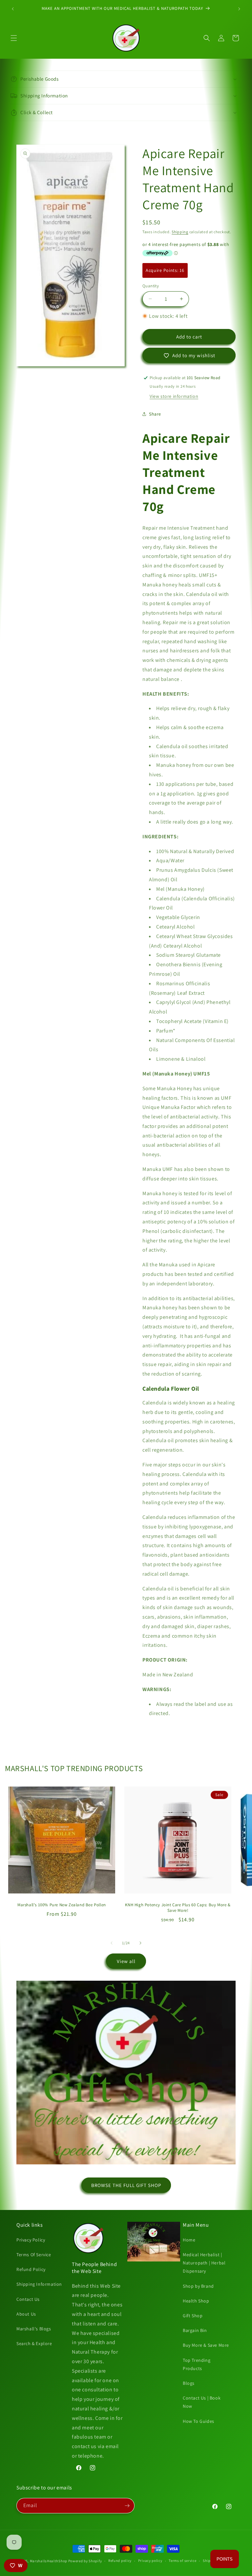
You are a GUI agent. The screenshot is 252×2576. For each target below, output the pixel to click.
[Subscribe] (127, 2506)
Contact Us (28, 2299)
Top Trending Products (197, 2364)
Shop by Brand (198, 2286)
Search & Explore (34, 2343)
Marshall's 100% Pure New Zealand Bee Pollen (62, 1905)
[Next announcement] (239, 9)
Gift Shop (193, 2316)
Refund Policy (31, 2269)
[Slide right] (140, 1943)
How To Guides (199, 2421)
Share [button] (155, 414)
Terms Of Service (34, 2255)
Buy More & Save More (206, 2345)
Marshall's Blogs (34, 2329)
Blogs (189, 2383)
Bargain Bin (195, 2330)
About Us (26, 2314)
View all (126, 1961)
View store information (174, 396)
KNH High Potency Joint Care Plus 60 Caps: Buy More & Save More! (178, 1908)
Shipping (180, 232)
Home (189, 2240)
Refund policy (120, 2561)
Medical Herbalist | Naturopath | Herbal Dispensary (204, 2263)
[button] (14, 38)
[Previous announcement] (13, 9)
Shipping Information (39, 2284)
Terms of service (182, 2561)
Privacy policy (150, 2561)
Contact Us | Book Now (202, 2402)
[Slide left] (112, 1943)
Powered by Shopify (85, 2561)
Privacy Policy (31, 2240)
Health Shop (196, 2301)
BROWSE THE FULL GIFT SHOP (126, 2185)
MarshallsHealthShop (49, 2561)
